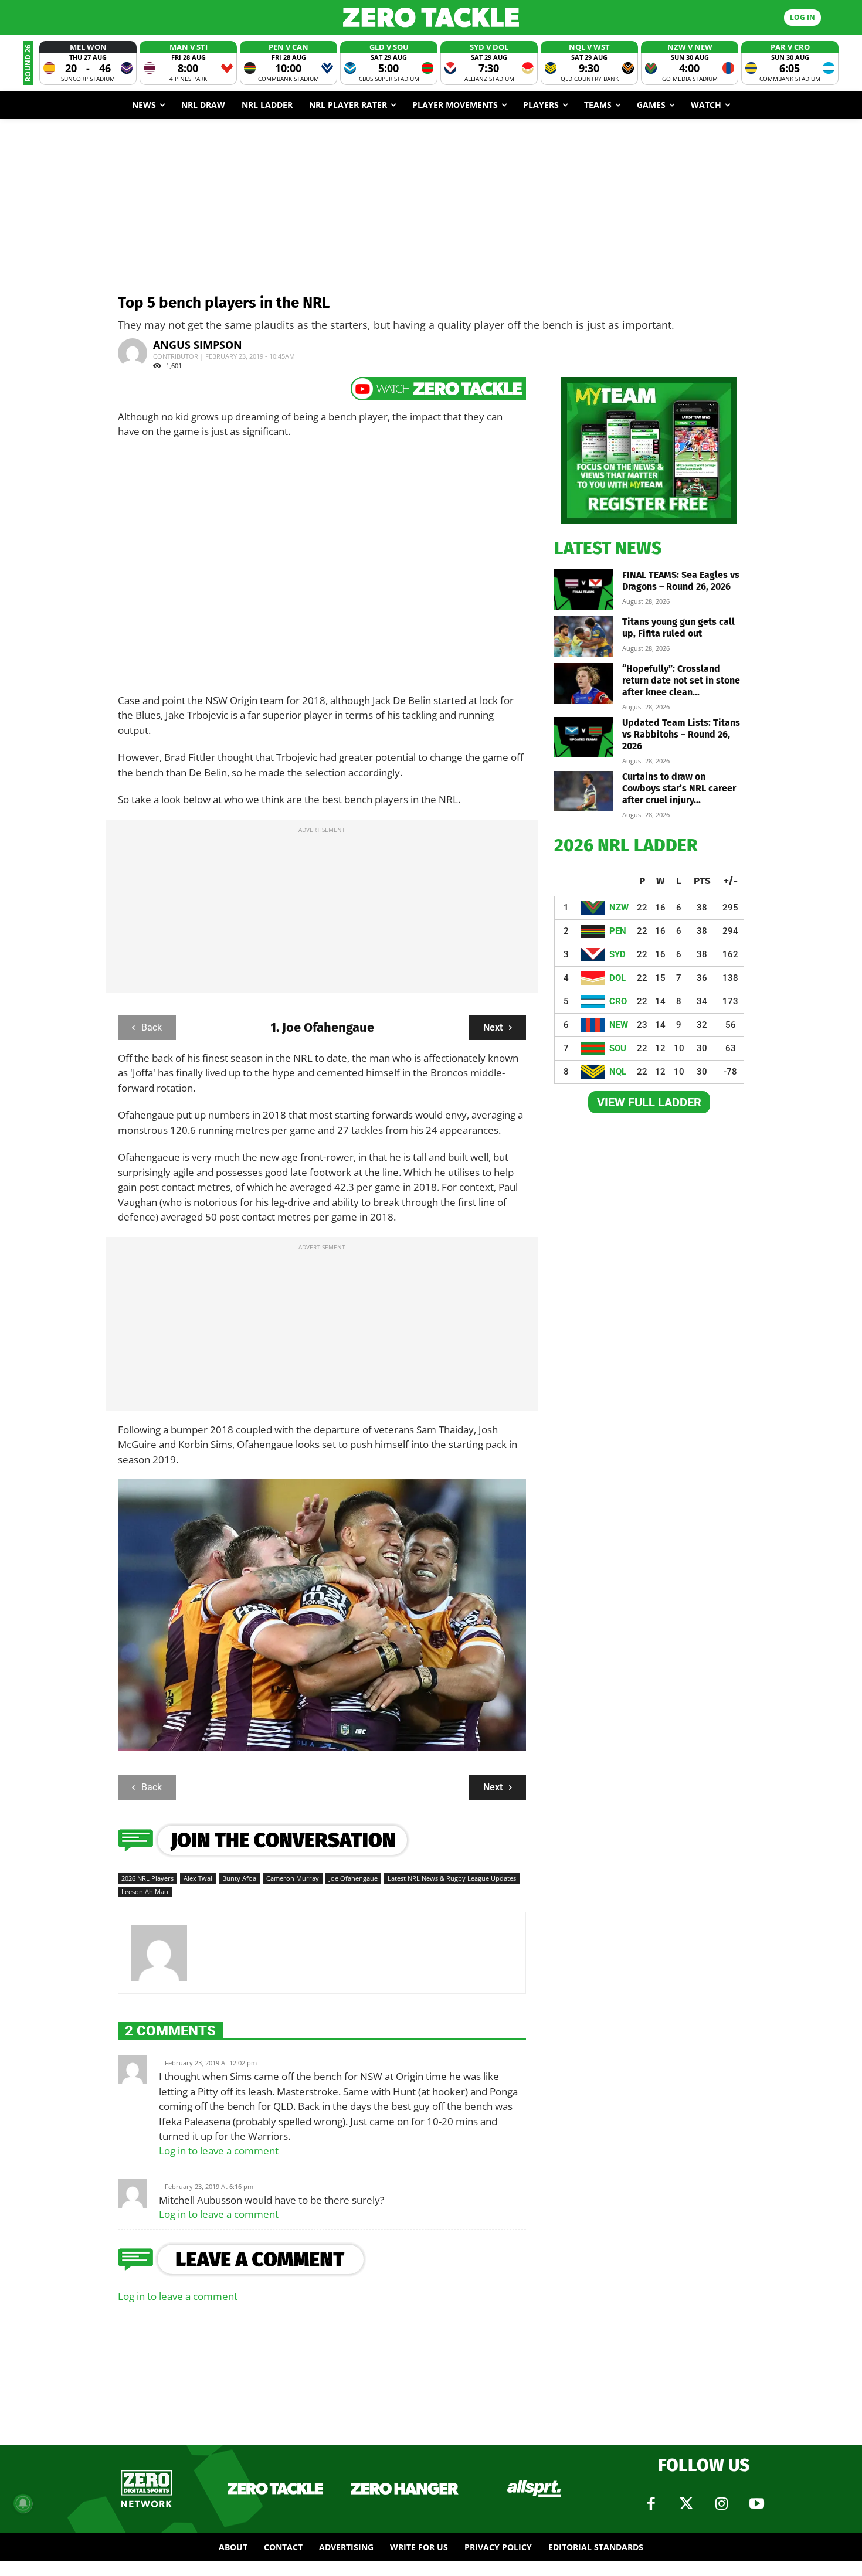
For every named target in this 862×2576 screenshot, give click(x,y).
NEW (619, 1025)
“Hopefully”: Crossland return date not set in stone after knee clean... (681, 680)
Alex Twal (198, 1878)
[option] (88, 63)
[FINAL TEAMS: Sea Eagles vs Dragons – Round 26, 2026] (583, 589)
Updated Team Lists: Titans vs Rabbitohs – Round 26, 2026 (681, 734)
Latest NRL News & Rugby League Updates (452, 1878)
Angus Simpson (198, 345)
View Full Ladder (649, 1102)
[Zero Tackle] (431, 17)
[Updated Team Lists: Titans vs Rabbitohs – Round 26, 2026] (583, 737)
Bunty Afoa (239, 1878)
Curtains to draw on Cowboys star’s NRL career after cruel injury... (679, 788)
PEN (618, 931)
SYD (617, 954)
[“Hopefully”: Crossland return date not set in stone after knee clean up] (583, 683)
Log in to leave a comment (219, 2151)
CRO (618, 1001)
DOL (617, 978)
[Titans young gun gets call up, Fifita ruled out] (583, 636)
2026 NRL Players (147, 1878)
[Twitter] (686, 2504)
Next (493, 1027)
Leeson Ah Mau (145, 1892)
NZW (619, 908)
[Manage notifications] (23, 2503)
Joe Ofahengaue (353, 1878)
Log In (802, 17)
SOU (618, 1048)
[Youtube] (756, 2504)
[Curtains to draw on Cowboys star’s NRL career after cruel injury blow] (583, 791)
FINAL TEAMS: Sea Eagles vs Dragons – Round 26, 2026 (681, 581)
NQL (618, 1072)
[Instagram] (721, 2504)
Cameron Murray (293, 1878)
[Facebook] (651, 2504)
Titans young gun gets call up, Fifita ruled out (678, 628)
